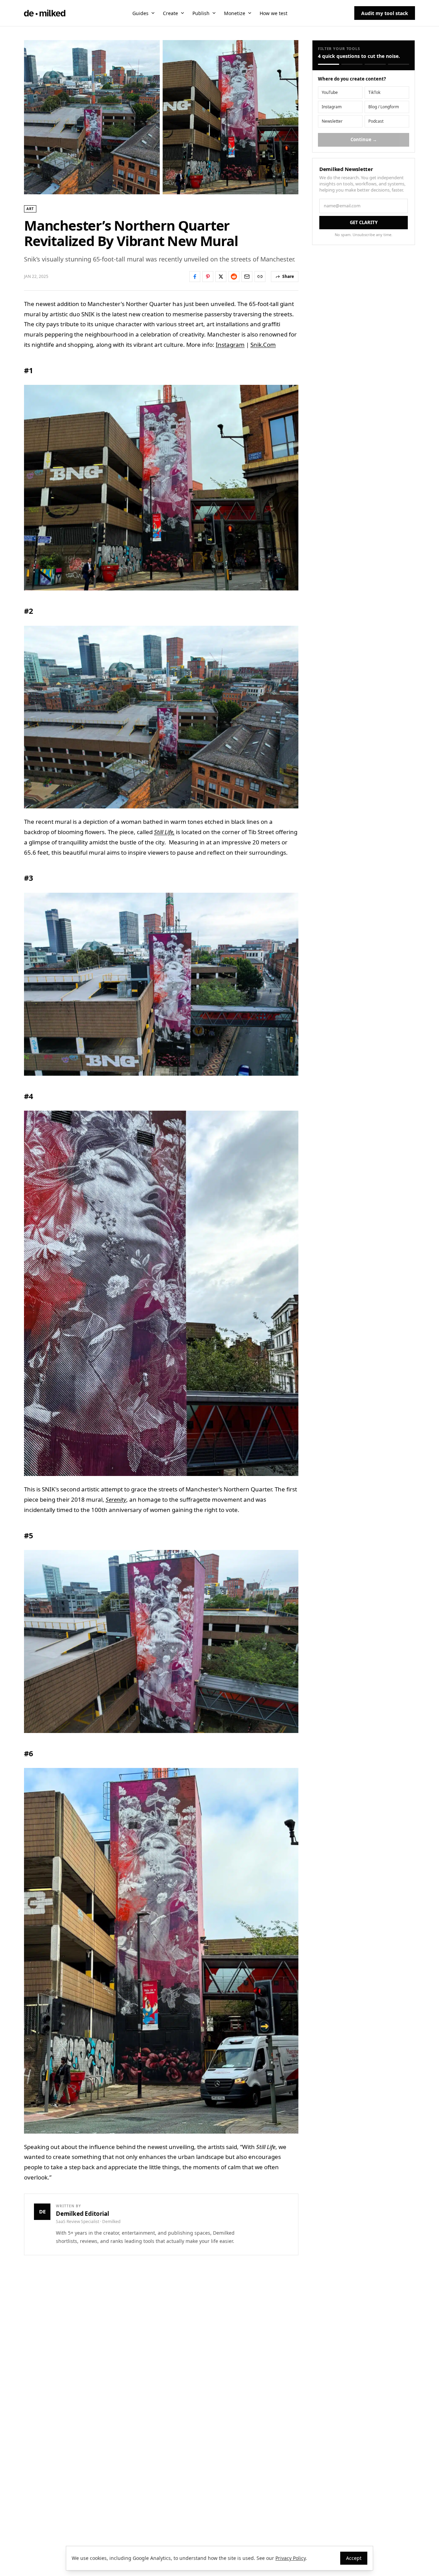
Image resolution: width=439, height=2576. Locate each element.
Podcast (376, 121)
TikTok (374, 92)
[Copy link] (260, 277)
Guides (140, 13)
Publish (201, 13)
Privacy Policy (290, 2558)
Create (170, 13)
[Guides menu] (153, 13)
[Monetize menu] (250, 13)
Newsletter (332, 121)
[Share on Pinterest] (208, 277)
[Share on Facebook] (195, 277)
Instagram (230, 345)
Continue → (364, 139)
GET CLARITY (364, 222)
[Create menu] (182, 13)
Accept (354, 2558)
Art (30, 209)
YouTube (330, 92)
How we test (274, 13)
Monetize (235, 13)
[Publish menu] (214, 13)
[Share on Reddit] (234, 277)
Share (288, 276)
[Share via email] (247, 277)
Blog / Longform (384, 107)
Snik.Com (263, 345)
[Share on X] (221, 277)
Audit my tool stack (385, 13)
